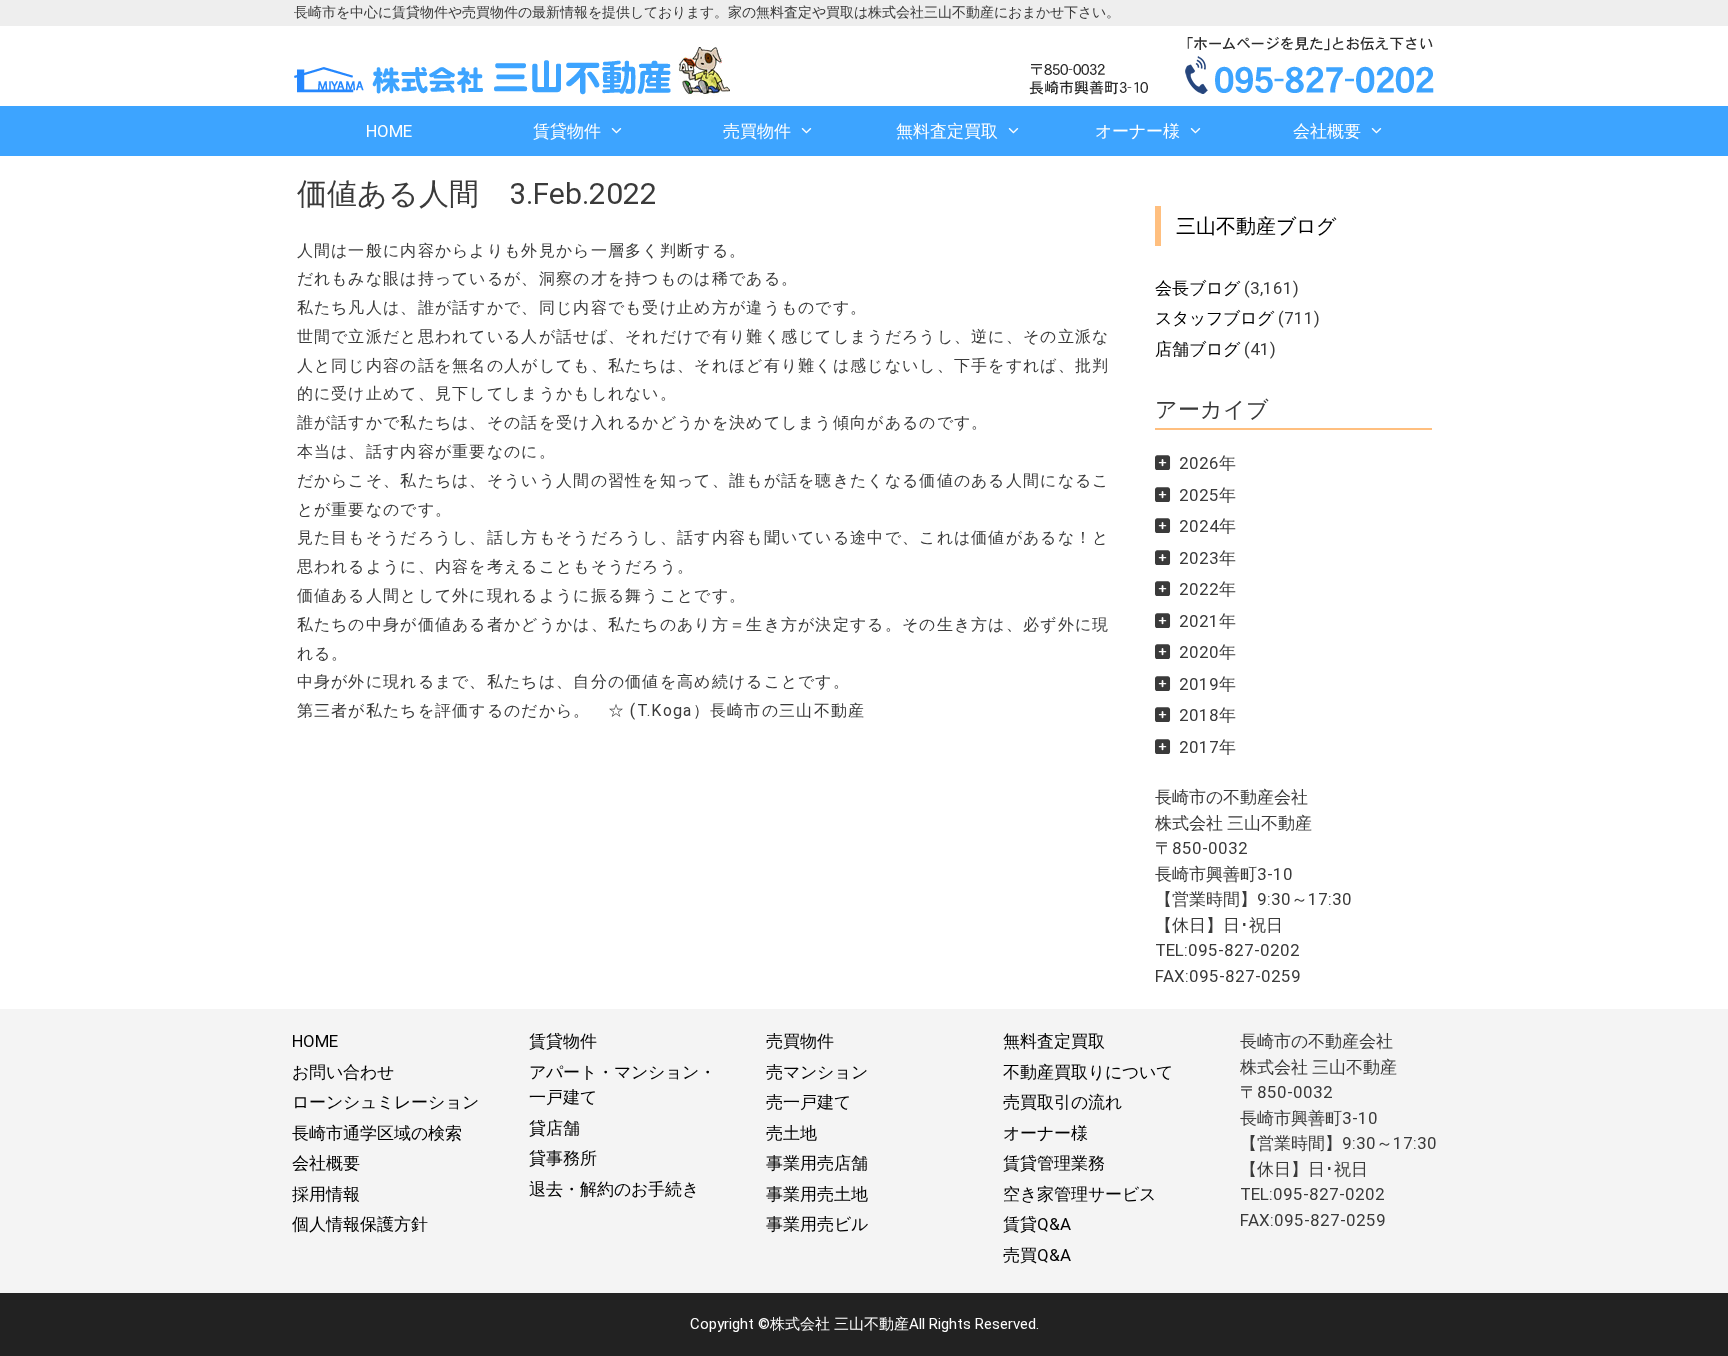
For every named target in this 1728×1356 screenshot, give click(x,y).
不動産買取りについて (1088, 1072)
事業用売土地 (817, 1194)
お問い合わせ (343, 1072)
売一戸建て (808, 1102)
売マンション (817, 1072)
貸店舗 (554, 1128)
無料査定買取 (947, 131)
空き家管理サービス (1079, 1194)
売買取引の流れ (1062, 1102)
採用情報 (326, 1194)
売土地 (791, 1133)
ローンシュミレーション (385, 1102)
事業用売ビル (817, 1224)
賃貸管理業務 (1054, 1163)
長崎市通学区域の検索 (377, 1133)
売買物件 (757, 131)
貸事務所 (563, 1158)
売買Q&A (1037, 1255)
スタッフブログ (1214, 318)
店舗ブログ (1197, 349)
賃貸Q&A (1037, 1224)
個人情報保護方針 (360, 1224)
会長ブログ (1197, 288)
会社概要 (1327, 131)
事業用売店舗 (817, 1163)
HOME (389, 131)
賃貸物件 (567, 131)
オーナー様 (1137, 131)
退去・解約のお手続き (614, 1189)
